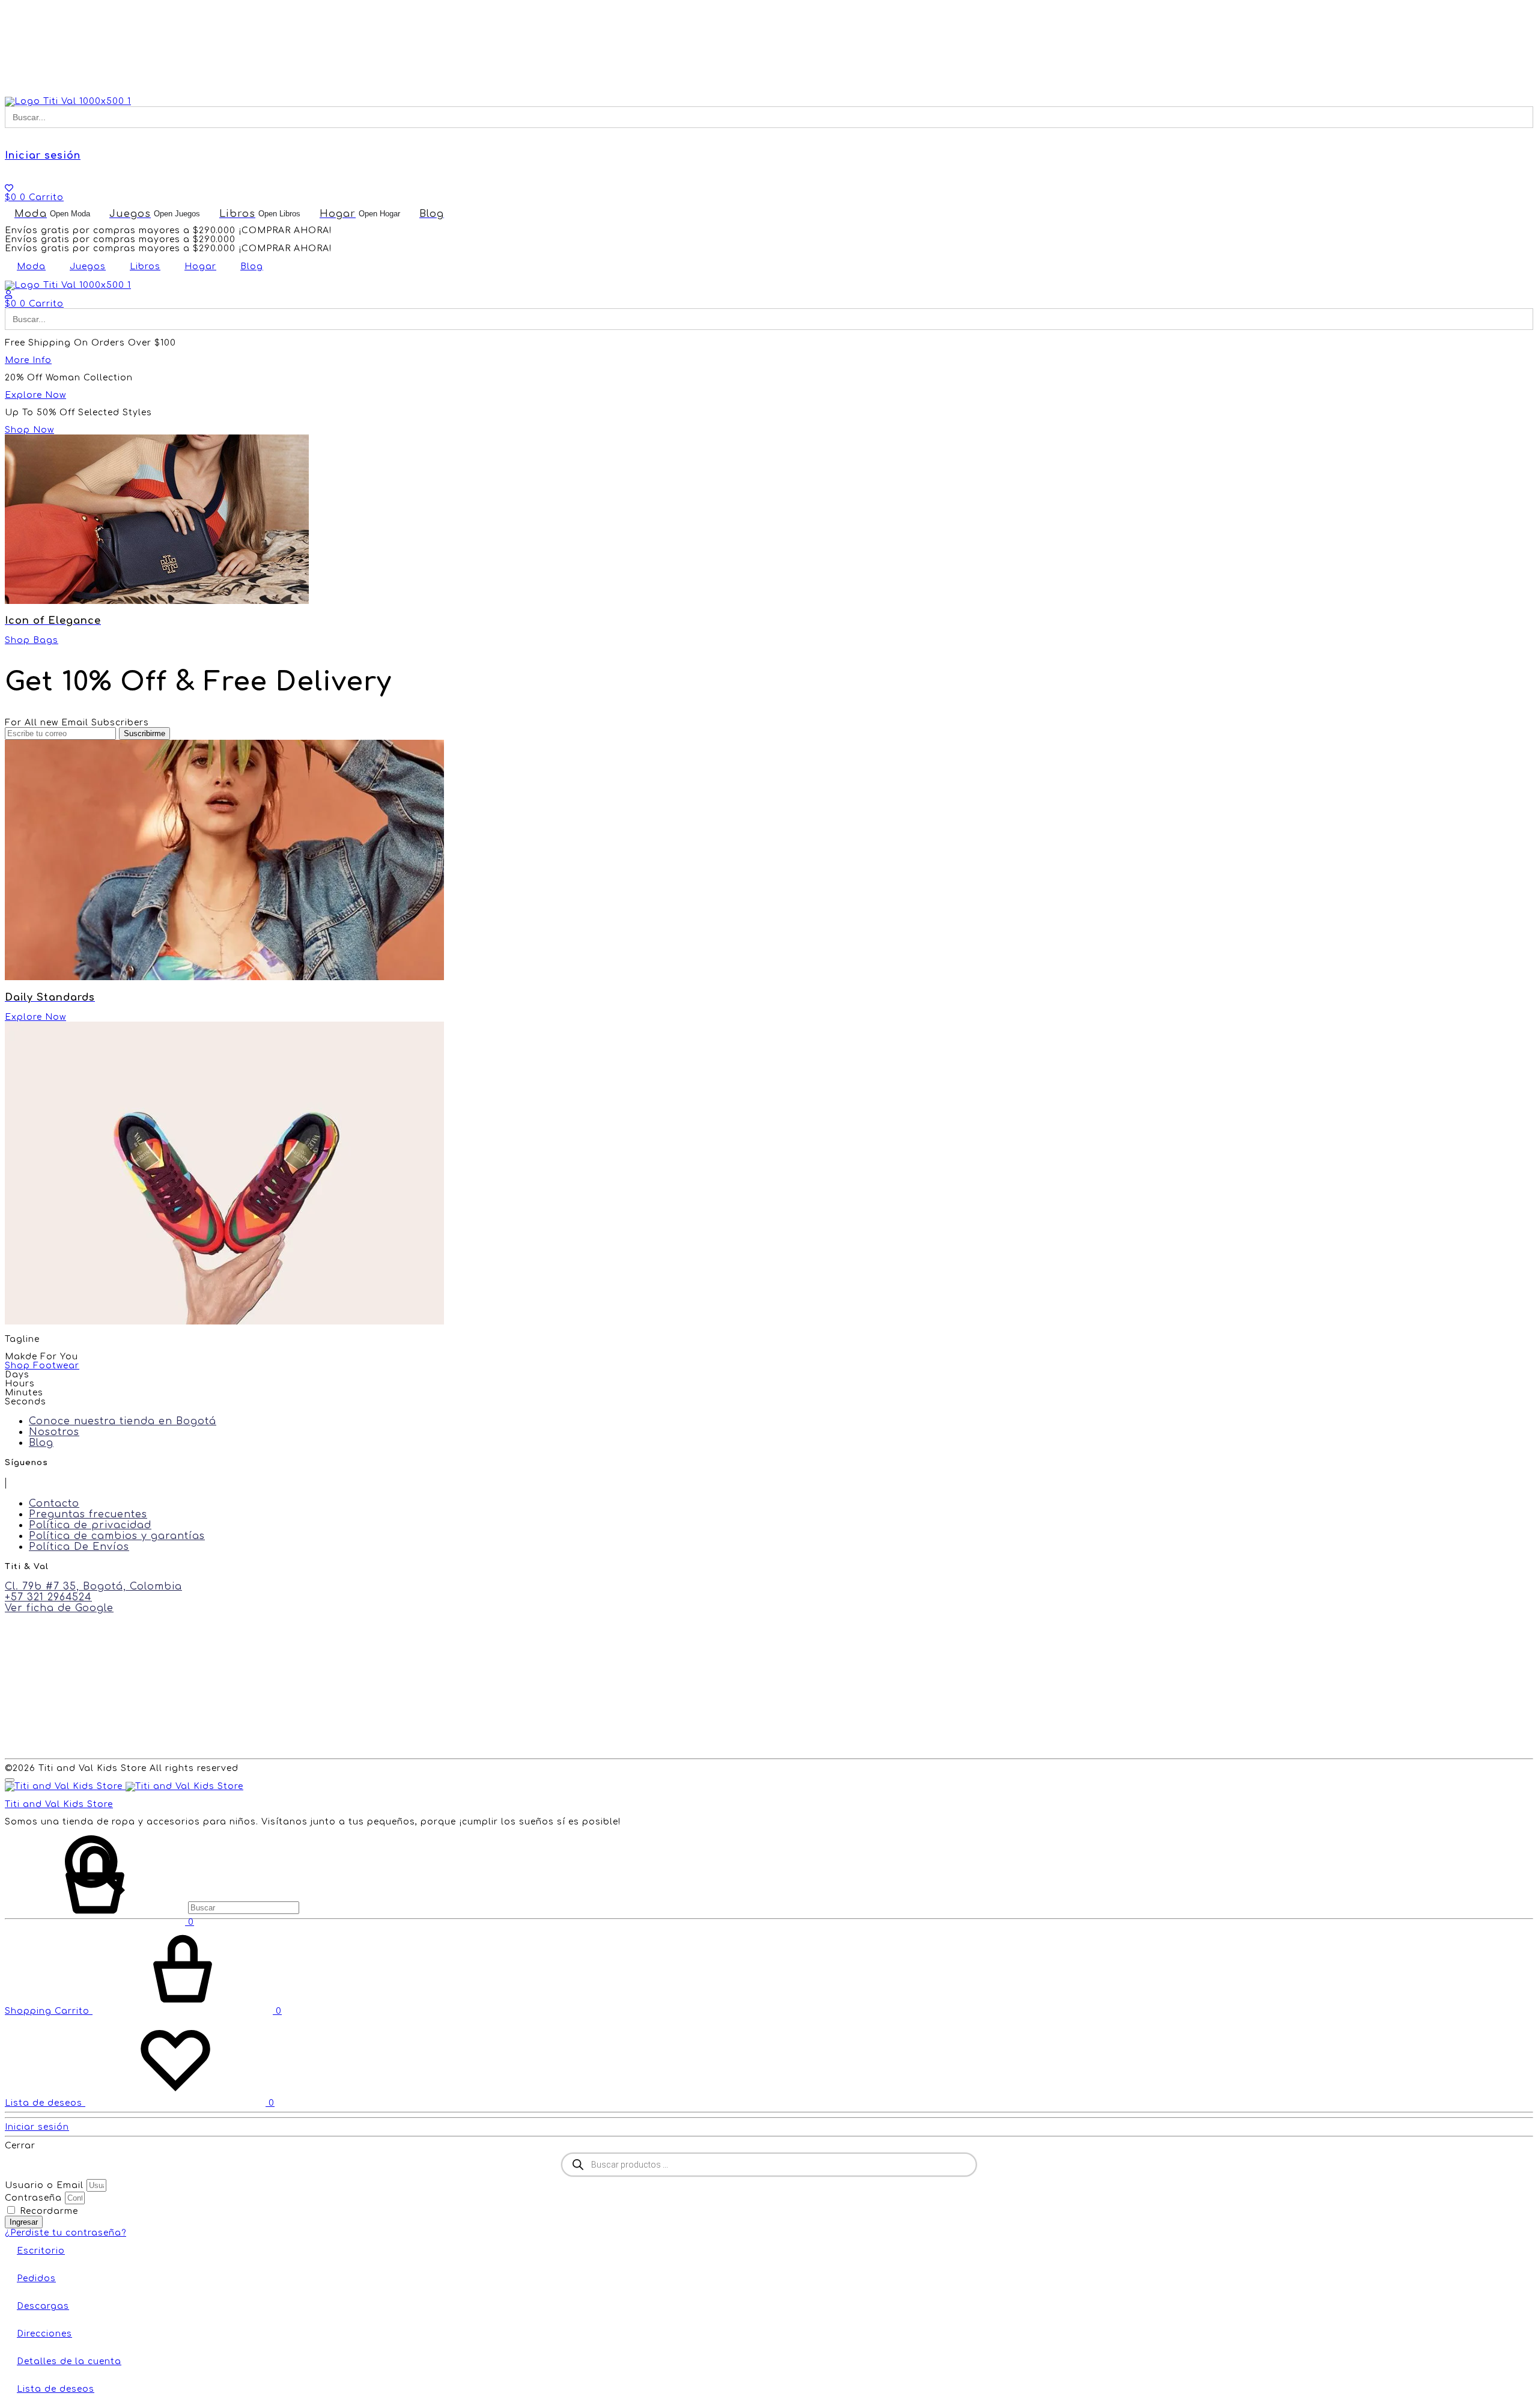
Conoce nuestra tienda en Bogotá (123, 1421)
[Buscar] (152, 1908)
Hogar (200, 267)
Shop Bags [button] (32, 640)
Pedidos (36, 2278)
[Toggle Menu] (10, 1780)
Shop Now (29, 430)
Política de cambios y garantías (117, 1536)
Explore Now (35, 395)
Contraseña (33, 2198)
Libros (145, 267)
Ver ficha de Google (59, 1608)
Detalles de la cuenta (69, 2361)
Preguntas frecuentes (88, 1514)
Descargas (43, 2306)
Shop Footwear (42, 1366)
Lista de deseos (56, 2389)
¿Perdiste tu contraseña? (65, 2233)
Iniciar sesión (43, 156)
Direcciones (44, 2334)
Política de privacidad (90, 1525)
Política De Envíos (79, 1547)
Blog (252, 267)
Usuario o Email (44, 2185)
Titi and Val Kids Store (59, 1804)
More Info (28, 360)
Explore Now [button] (35, 1017)
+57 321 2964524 (48, 1597)
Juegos (88, 267)
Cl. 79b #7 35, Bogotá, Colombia (93, 1587)
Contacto (54, 1504)
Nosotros (54, 1432)
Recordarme (47, 2211)
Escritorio (41, 2251)
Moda (31, 267)
